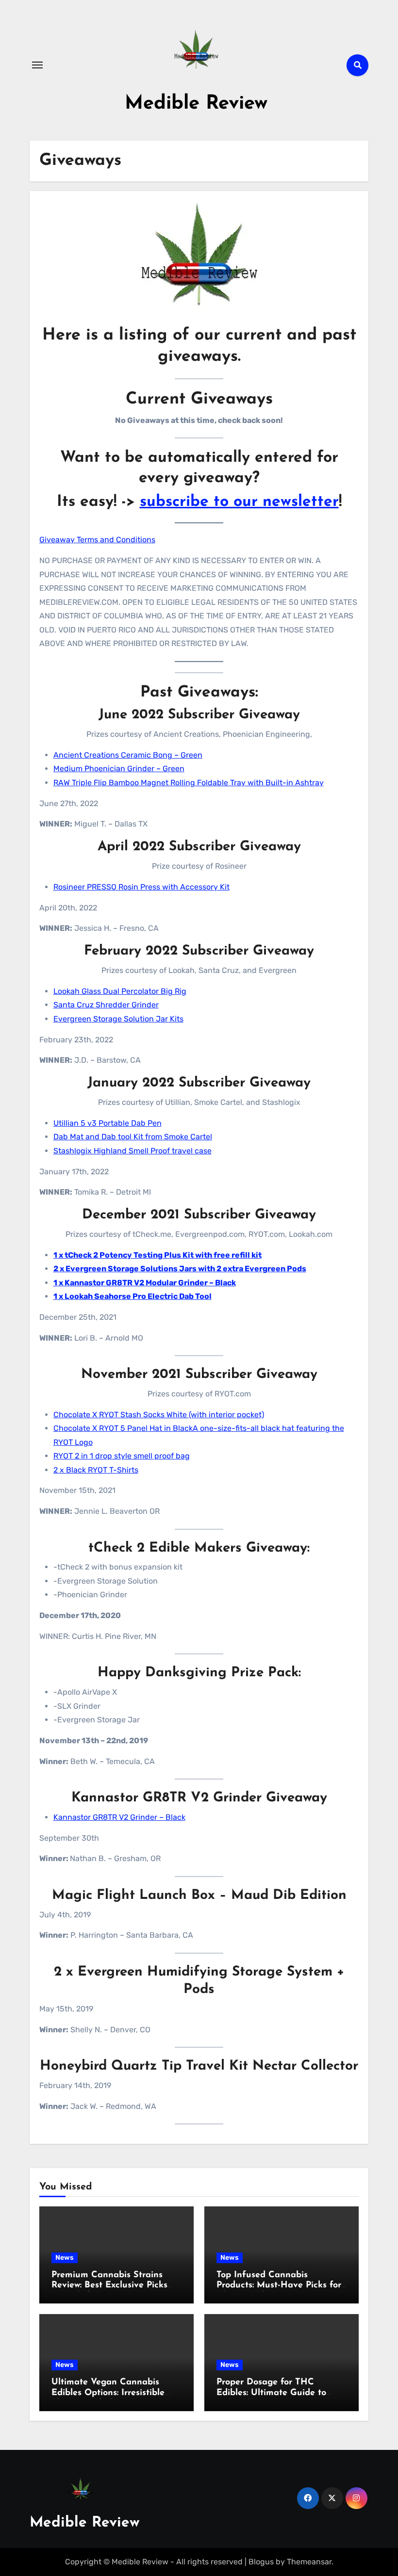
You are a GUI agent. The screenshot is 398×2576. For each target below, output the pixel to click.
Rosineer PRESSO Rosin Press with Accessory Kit (141, 887)
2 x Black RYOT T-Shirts (96, 1470)
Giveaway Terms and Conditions (97, 540)
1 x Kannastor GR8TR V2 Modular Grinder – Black (145, 1283)
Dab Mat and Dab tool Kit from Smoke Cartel (133, 1137)
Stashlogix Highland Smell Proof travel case (133, 1151)
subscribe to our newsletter (239, 502)
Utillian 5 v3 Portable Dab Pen (108, 1123)
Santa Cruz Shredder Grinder (106, 1005)
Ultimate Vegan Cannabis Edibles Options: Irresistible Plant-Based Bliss (108, 2393)
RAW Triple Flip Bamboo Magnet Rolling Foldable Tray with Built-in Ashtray (189, 783)
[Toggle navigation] (37, 65)
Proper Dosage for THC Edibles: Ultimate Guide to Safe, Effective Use (271, 2393)
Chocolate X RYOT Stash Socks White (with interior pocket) (159, 1415)
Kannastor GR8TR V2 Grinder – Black (119, 1817)
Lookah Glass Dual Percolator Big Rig (120, 991)
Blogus (261, 2562)
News (65, 2258)
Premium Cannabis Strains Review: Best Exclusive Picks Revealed (109, 2286)
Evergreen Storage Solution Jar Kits (118, 1019)
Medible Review (196, 104)
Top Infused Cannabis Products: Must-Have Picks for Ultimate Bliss (279, 2286)
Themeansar (309, 2562)
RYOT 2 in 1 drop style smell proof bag (122, 1456)
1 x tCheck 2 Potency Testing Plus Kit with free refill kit (158, 1255)
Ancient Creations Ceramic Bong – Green (128, 755)
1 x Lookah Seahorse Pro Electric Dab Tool (133, 1296)
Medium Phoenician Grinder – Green (119, 769)
